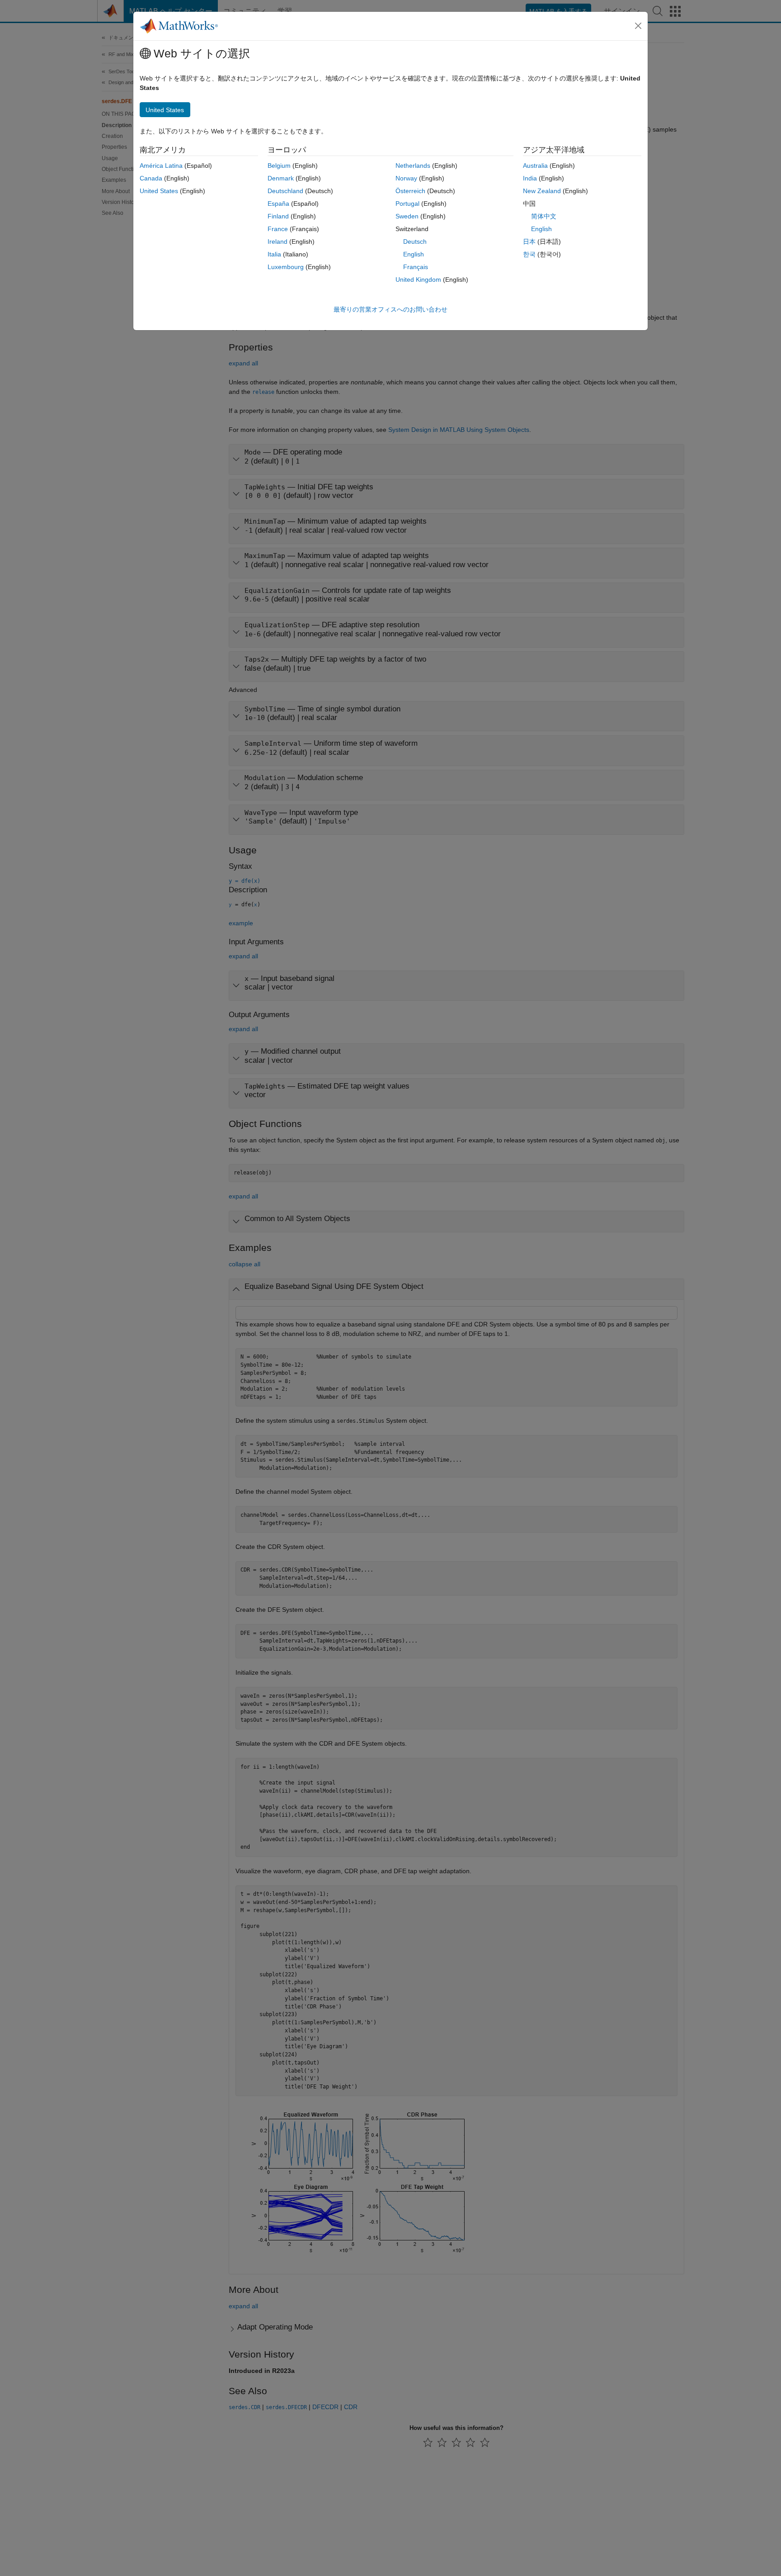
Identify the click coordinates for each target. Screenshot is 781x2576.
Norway (406, 178)
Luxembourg (286, 267)
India (530, 178)
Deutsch (415, 241)
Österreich (410, 191)
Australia (535, 166)
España (278, 204)
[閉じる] (638, 26)
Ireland (278, 241)
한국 (529, 254)
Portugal (407, 204)
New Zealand (542, 191)
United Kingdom (418, 279)
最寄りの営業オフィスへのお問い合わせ (390, 309)
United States (159, 191)
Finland (278, 216)
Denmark (281, 178)
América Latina (161, 166)
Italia (274, 254)
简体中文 (544, 216)
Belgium (279, 166)
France (278, 229)
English (414, 254)
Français (416, 267)
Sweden (407, 216)
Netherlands (413, 166)
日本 (529, 241)
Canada (151, 178)
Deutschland (285, 191)
